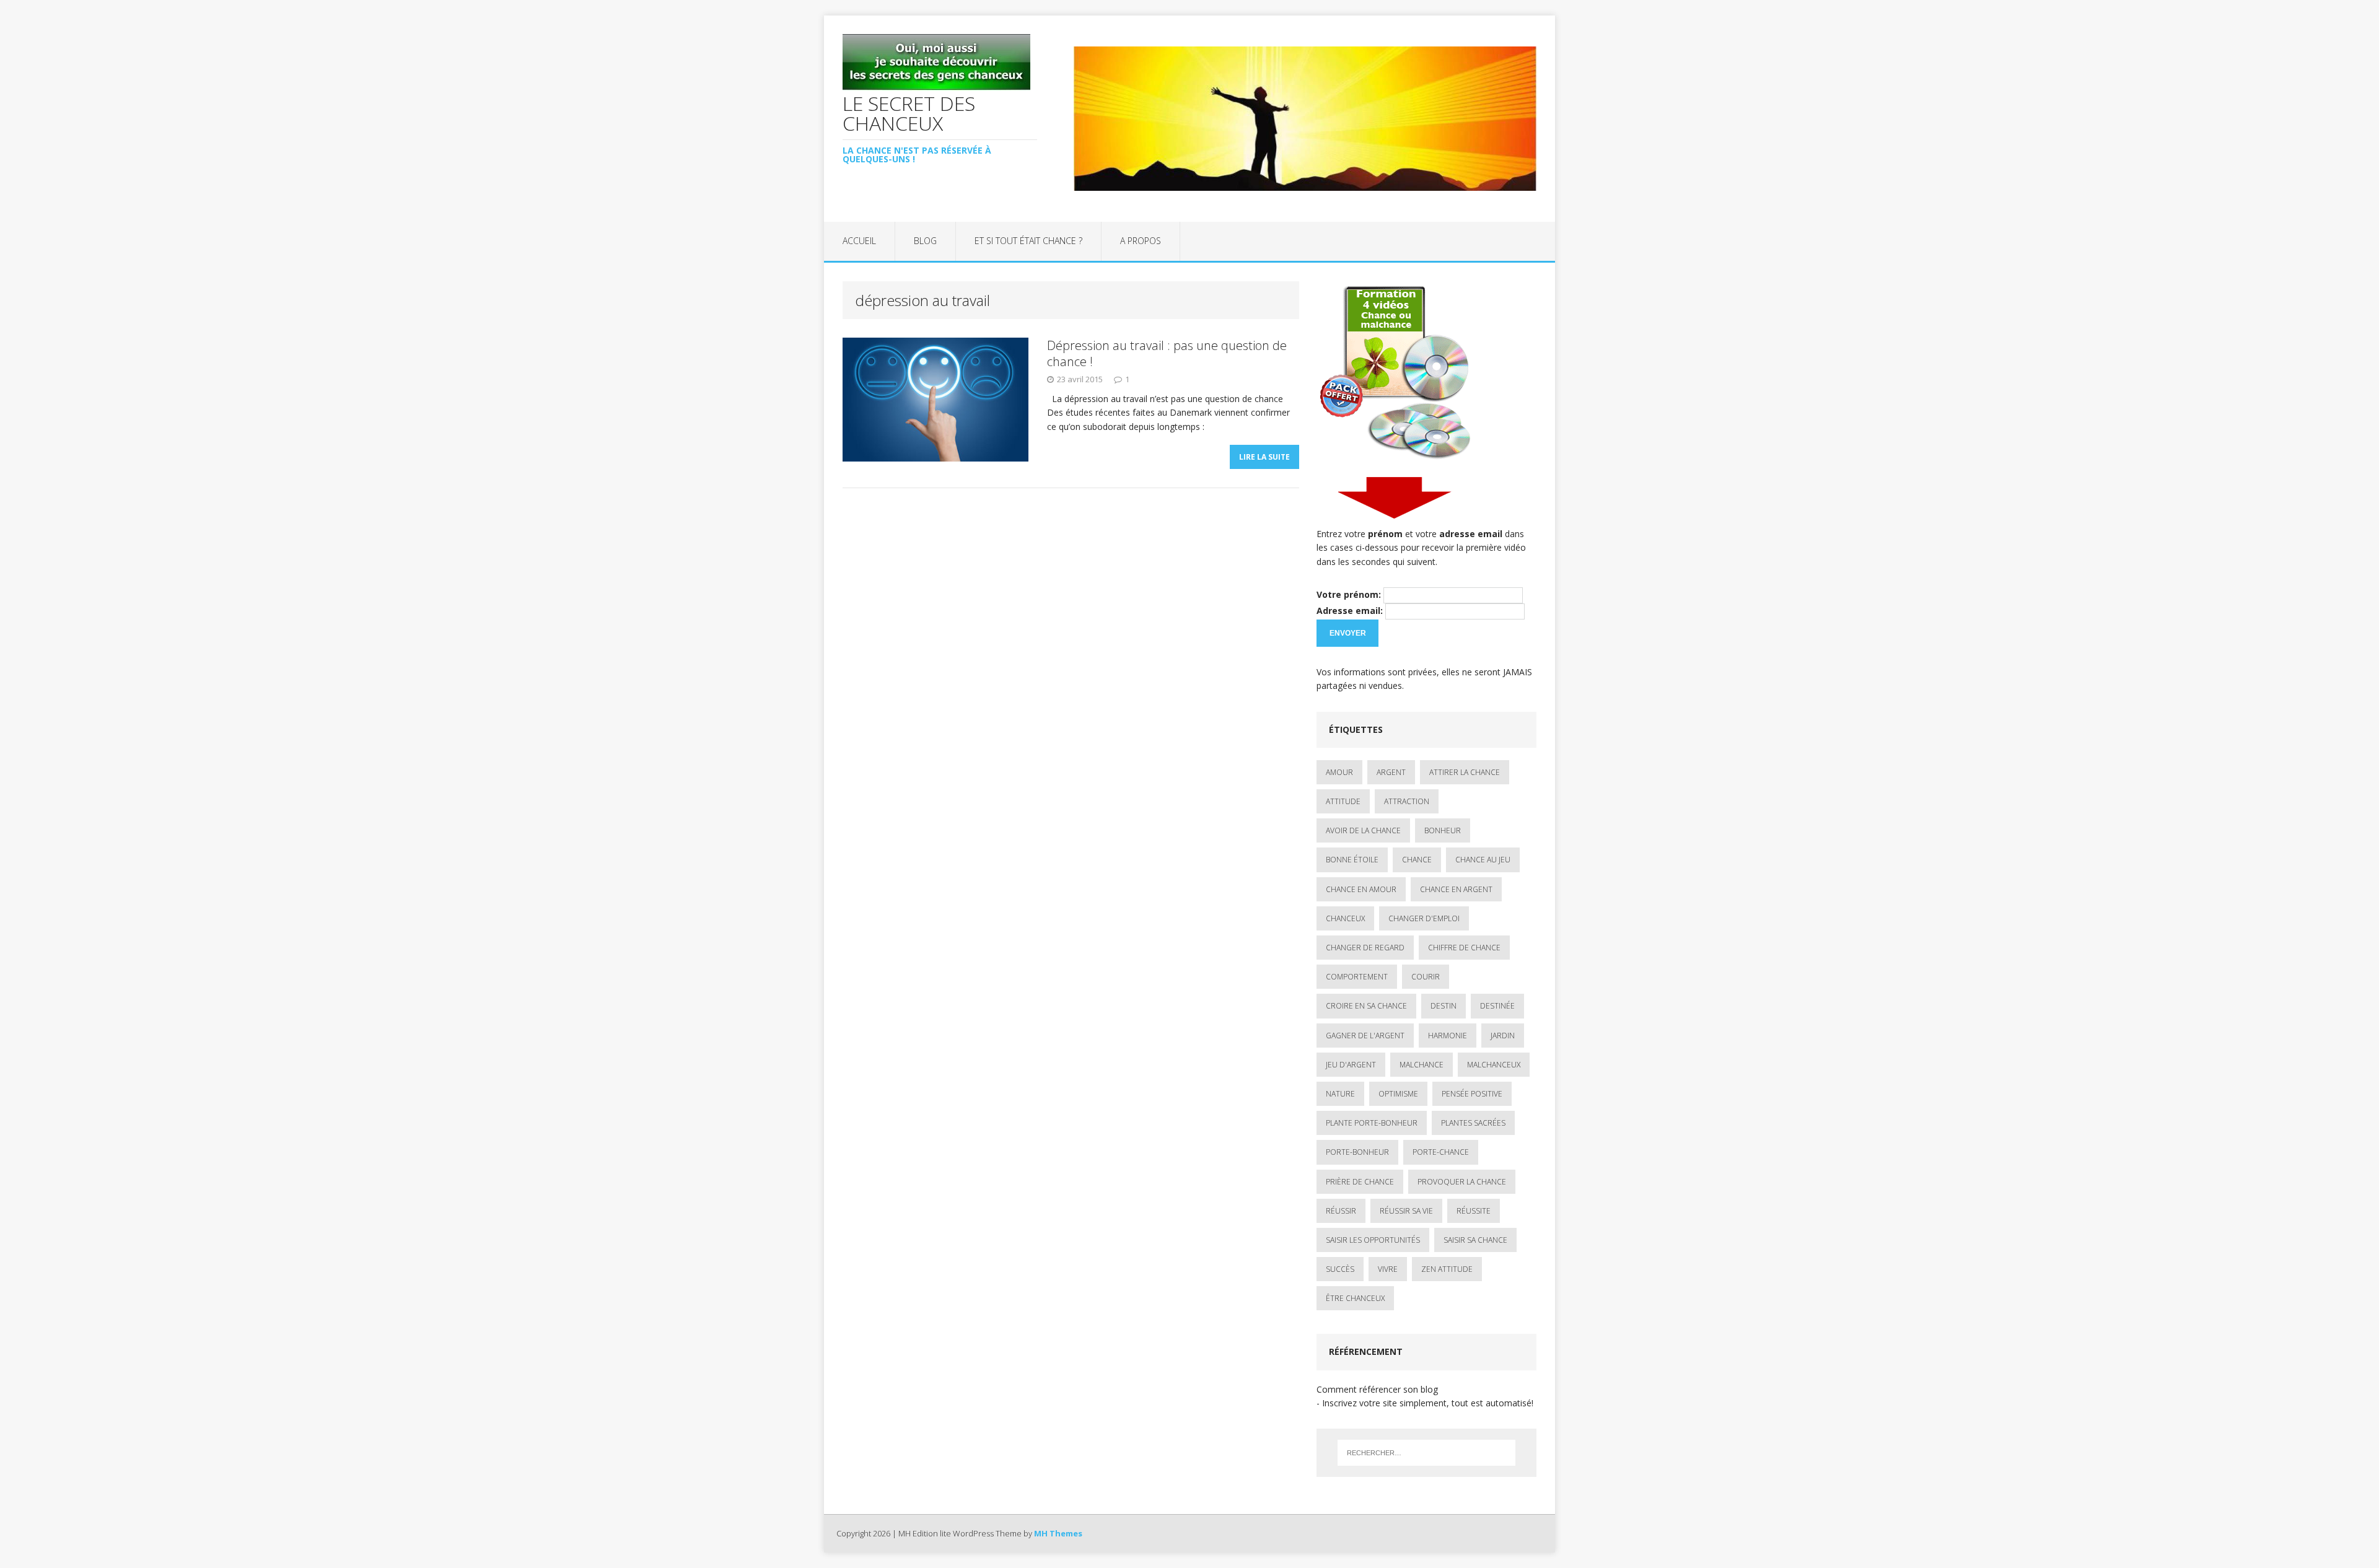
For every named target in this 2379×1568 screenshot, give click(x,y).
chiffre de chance (1464, 948)
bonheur (1443, 830)
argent (1391, 772)
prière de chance (1360, 1182)
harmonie (1448, 1036)
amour (1339, 772)
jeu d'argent (1351, 1065)
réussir (1341, 1211)
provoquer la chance (1462, 1182)
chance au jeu (1483, 860)
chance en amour (1361, 889)
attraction (1407, 801)
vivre (1388, 1269)
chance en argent (1456, 889)
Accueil (859, 241)
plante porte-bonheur (1372, 1123)
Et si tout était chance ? (1028, 241)
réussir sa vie (1406, 1211)
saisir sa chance (1475, 1240)
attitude (1343, 801)
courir (1426, 977)
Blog (925, 241)
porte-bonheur (1357, 1152)
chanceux (1345, 918)
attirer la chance (1465, 772)
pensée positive (1472, 1094)
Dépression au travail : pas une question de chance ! (1167, 353)
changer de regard (1365, 948)
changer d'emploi (1424, 918)
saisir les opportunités (1373, 1240)
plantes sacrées (1473, 1123)
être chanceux (1355, 1298)
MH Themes (1058, 1533)
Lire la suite (1264, 457)
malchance (1422, 1065)
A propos (1141, 241)
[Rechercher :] (1426, 1453)
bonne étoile (1352, 860)
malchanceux (1494, 1065)
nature (1340, 1094)
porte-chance (1441, 1152)
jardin (1503, 1036)
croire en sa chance (1366, 1006)
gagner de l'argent (1365, 1036)
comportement (1357, 977)
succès (1340, 1269)
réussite (1474, 1211)
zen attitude (1447, 1269)
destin (1444, 1006)
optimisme (1398, 1094)
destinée (1497, 1006)
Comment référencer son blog (1377, 1389)
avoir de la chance (1363, 830)
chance (1417, 860)
